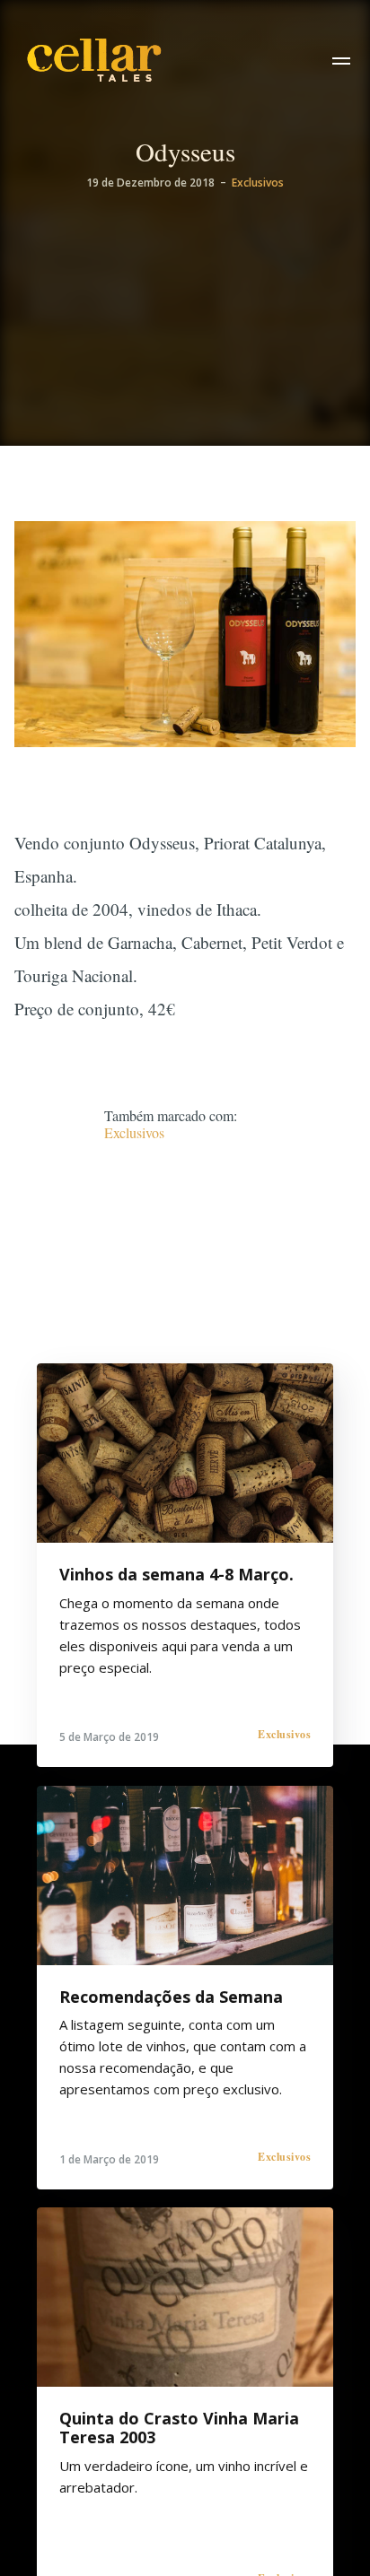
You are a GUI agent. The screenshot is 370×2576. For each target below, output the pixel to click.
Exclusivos (258, 183)
